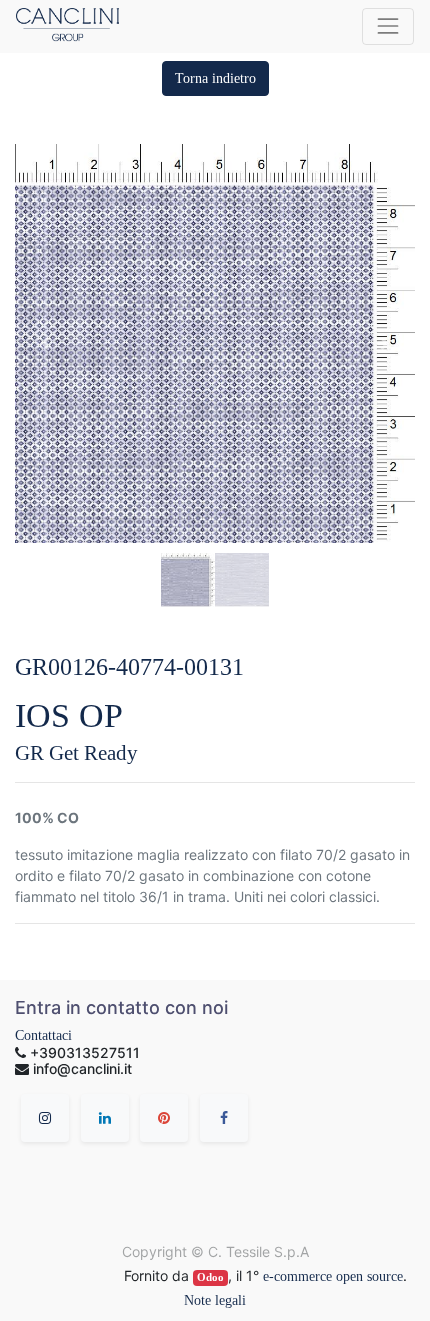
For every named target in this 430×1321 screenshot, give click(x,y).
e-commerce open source (333, 1276)
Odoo (210, 1277)
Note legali (215, 1300)
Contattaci (43, 1035)
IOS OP (69, 715)
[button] (215, 78)
